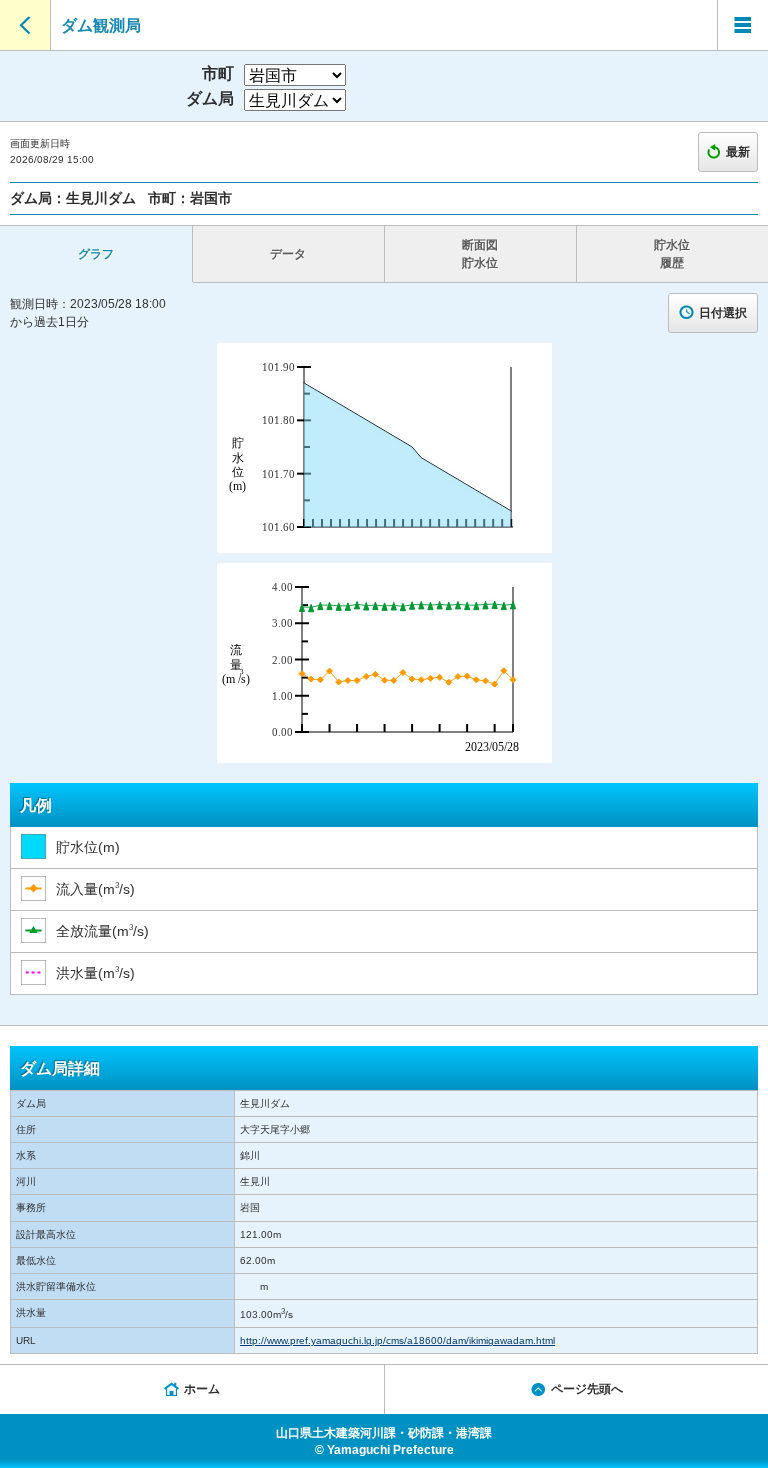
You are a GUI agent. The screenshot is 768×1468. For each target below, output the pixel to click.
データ (288, 254)
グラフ (96, 254)
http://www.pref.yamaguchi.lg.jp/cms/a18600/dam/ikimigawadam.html (397, 1340)
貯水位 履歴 (672, 254)
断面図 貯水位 (480, 254)
